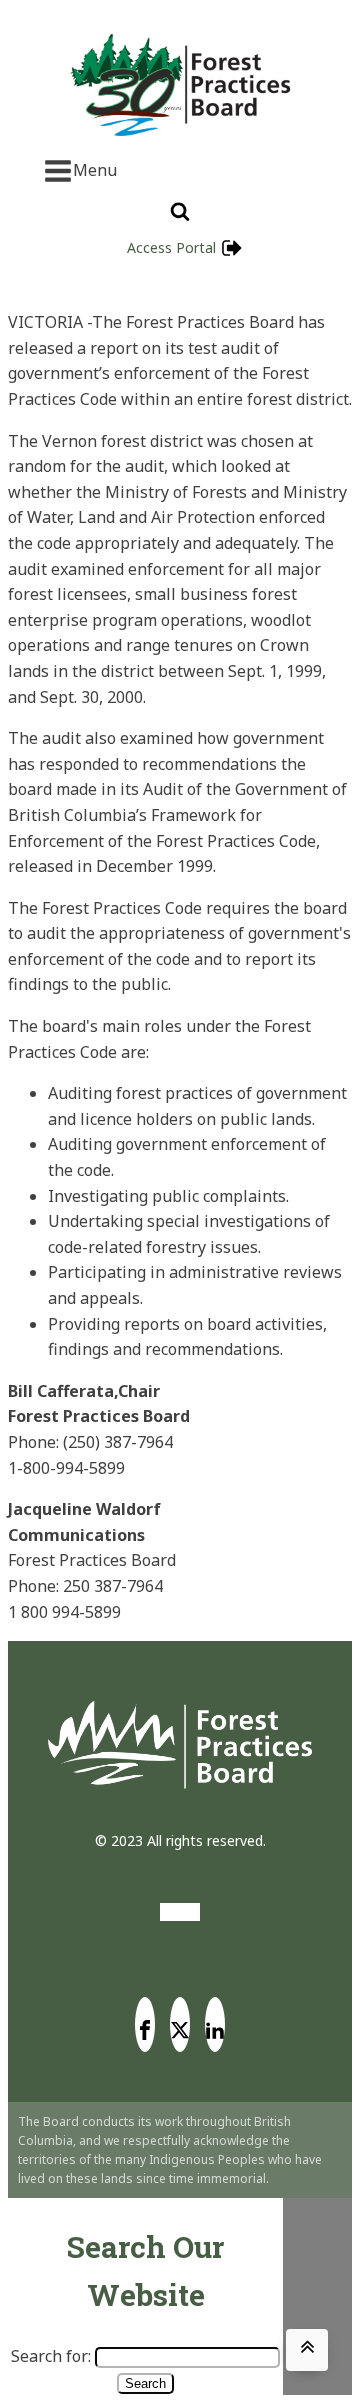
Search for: (51, 2356)
